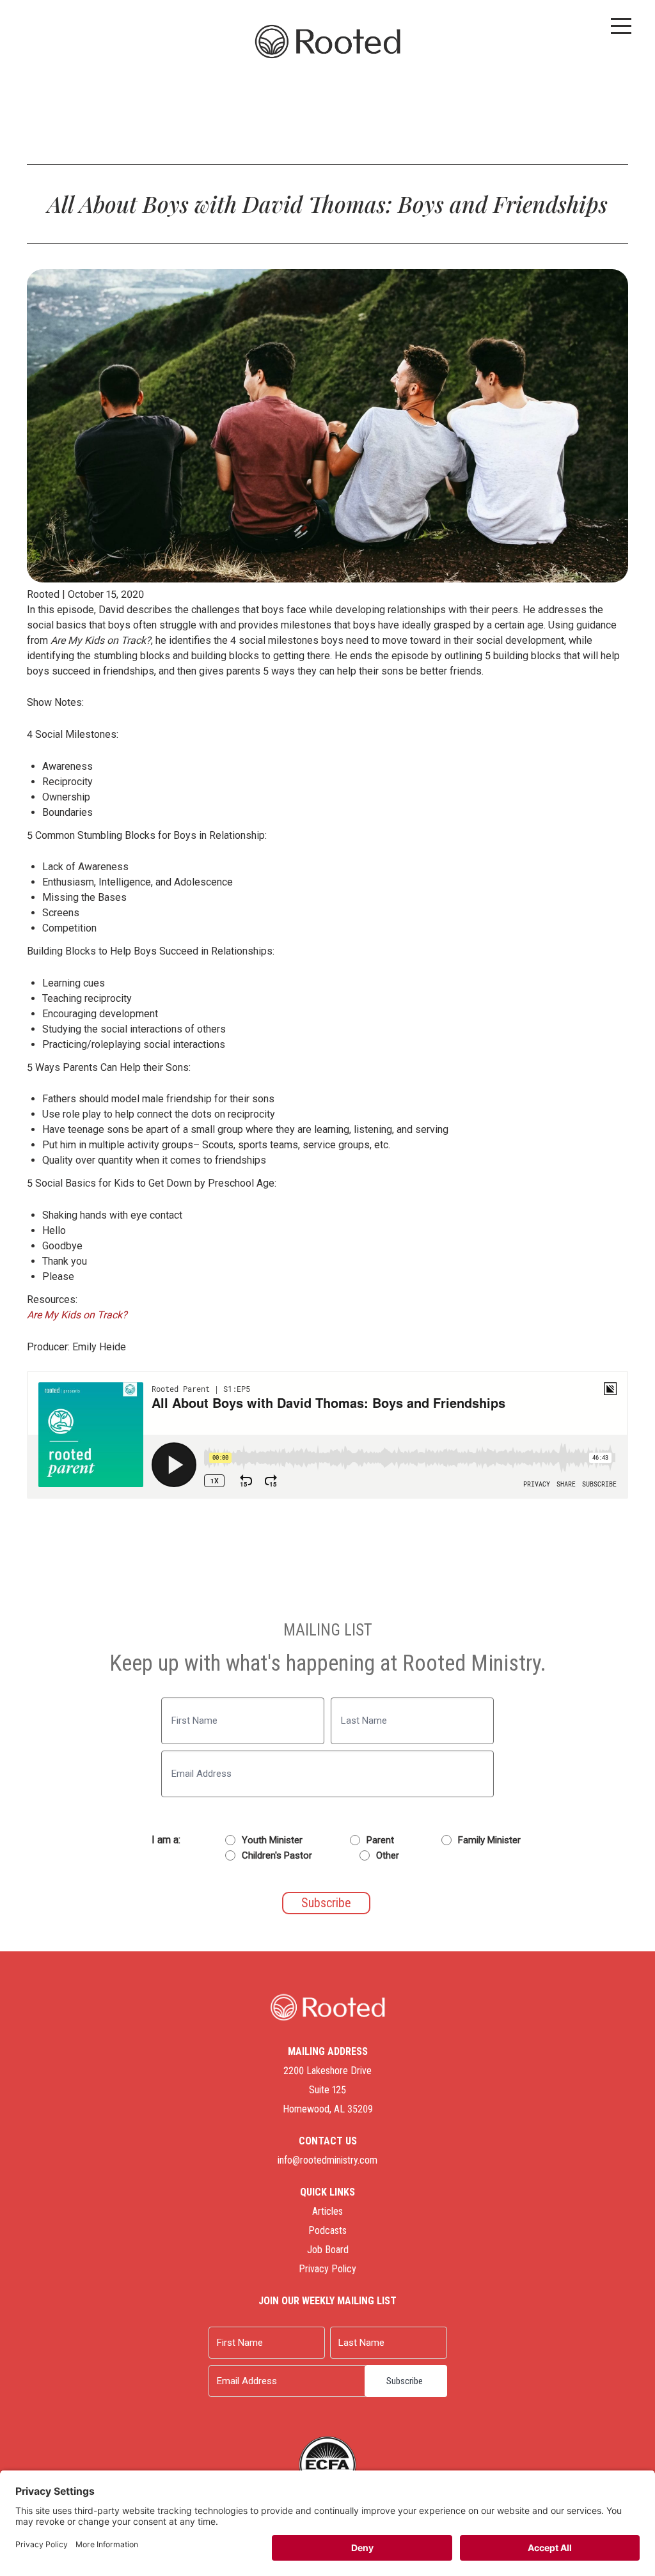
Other (388, 1855)
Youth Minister (272, 1840)
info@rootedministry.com (327, 2160)
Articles (327, 2211)
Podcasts (327, 2230)
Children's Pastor (277, 1855)
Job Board (328, 2250)
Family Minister (489, 1840)
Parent (380, 1840)
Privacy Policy (327, 2269)
